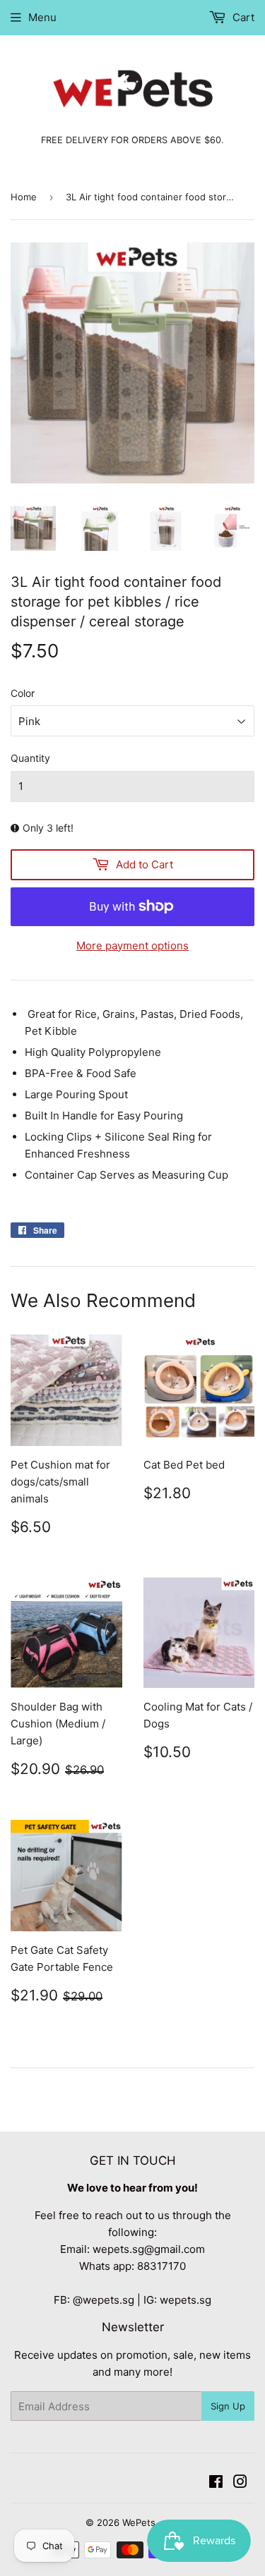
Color (23, 693)
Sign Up (228, 2406)
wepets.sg (185, 2300)
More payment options (132, 946)
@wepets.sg (104, 2300)
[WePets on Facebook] (216, 2483)
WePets (139, 2522)
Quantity (30, 758)
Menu (42, 17)
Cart (242, 17)
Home (24, 197)
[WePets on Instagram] (240, 2483)
